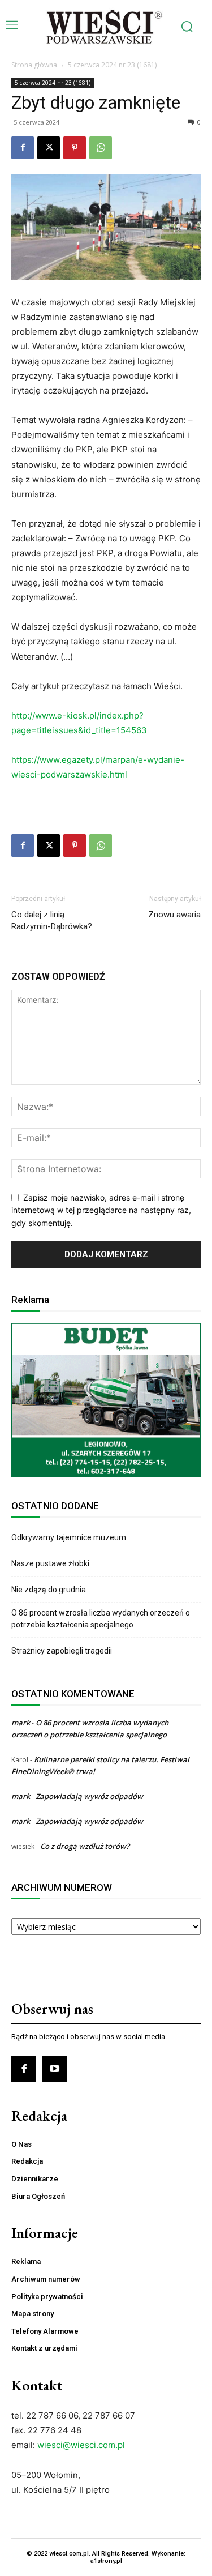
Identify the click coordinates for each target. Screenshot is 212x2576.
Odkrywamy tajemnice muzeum (69, 1537)
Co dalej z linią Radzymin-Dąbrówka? (52, 920)
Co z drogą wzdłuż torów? (86, 1846)
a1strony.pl (106, 2561)
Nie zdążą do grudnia (49, 1590)
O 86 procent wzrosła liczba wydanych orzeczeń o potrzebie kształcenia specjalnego (101, 1619)
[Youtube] (54, 2069)
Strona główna (34, 65)
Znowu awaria (174, 915)
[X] (49, 148)
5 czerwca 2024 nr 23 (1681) (112, 65)
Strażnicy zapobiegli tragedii (62, 1651)
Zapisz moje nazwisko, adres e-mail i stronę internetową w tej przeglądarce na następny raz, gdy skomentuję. (101, 1210)
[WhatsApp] (101, 148)
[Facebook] (23, 148)
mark (21, 1723)
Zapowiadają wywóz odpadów (89, 1796)
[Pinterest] (75, 148)
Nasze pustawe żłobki (50, 1563)
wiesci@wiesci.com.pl (81, 2445)
